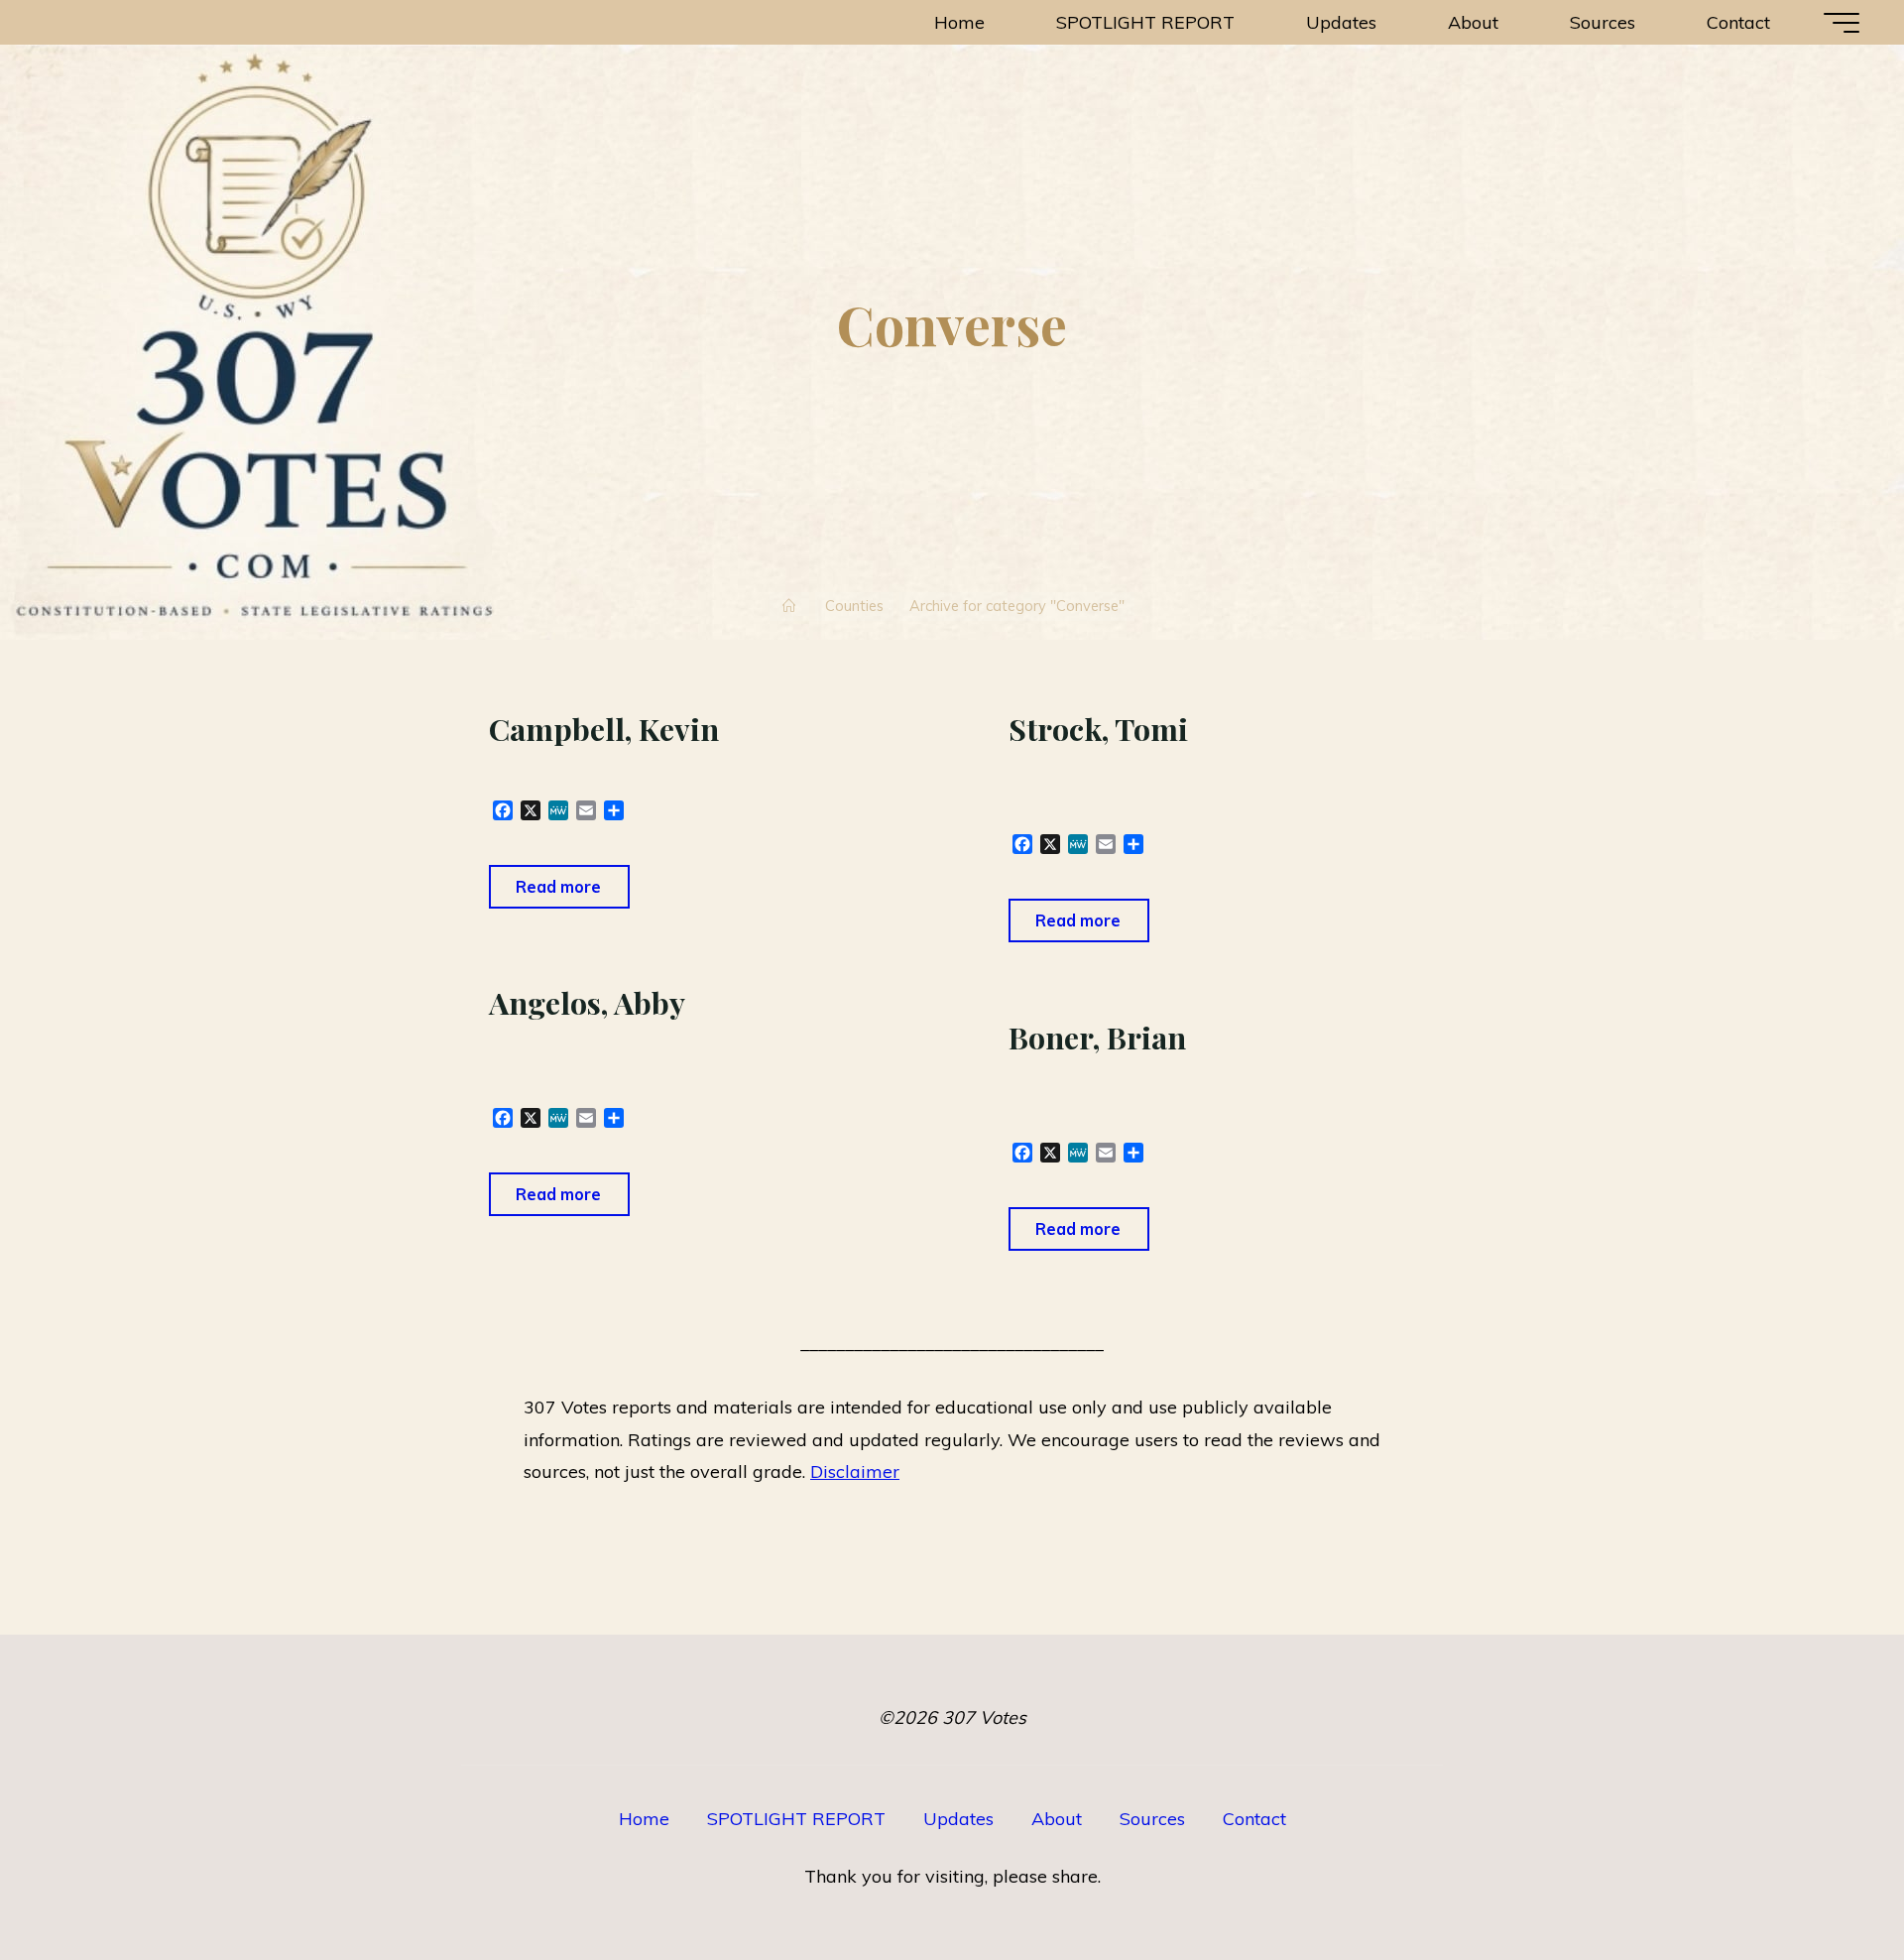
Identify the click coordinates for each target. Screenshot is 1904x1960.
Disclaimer (855, 1471)
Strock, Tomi (1098, 729)
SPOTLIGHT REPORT (796, 1819)
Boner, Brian (1097, 1037)
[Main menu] (1842, 23)
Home (644, 1819)
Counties (854, 606)
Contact (1254, 1819)
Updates (958, 1819)
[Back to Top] (1827, 1883)
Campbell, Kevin (604, 729)
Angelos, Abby (587, 1002)
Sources (1152, 1819)
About (1057, 1819)
